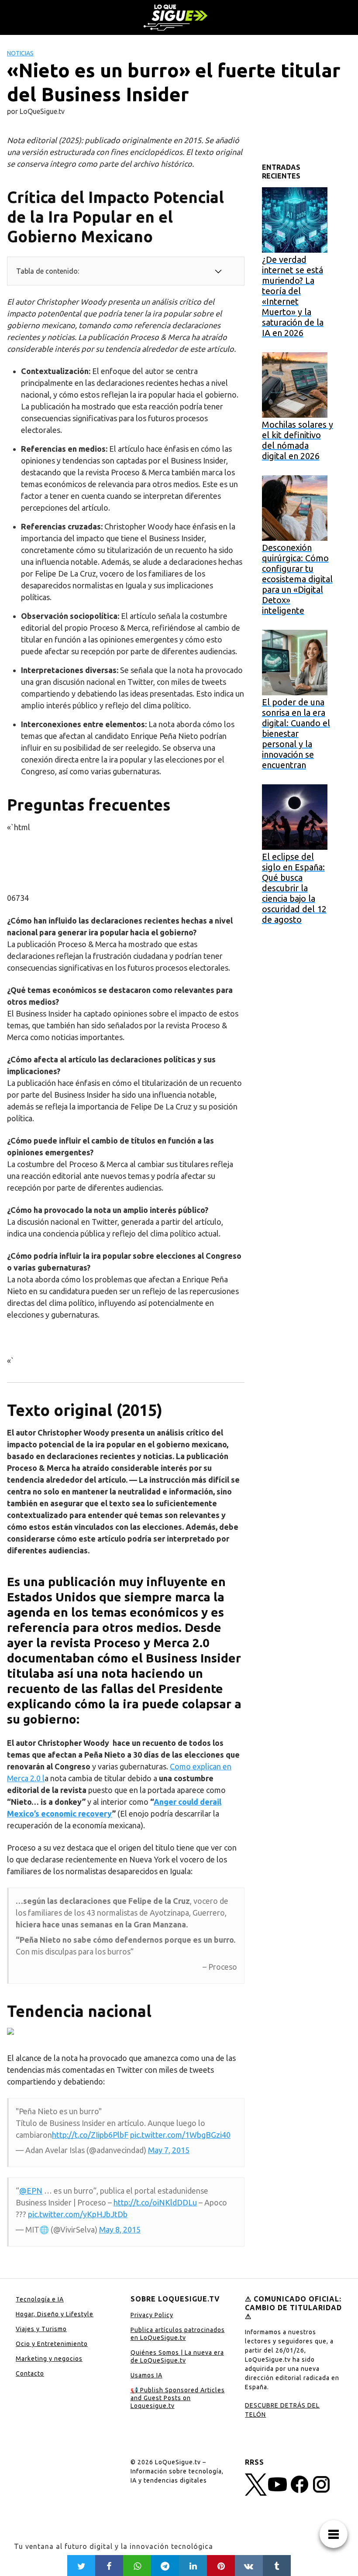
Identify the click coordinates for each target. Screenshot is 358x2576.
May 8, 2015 (120, 2229)
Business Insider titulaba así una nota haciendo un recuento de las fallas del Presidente (124, 1673)
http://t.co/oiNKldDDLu (155, 2202)
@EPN (31, 2191)
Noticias (20, 53)
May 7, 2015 (169, 2150)
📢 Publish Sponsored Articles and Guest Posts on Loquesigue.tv (178, 2398)
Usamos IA (146, 2375)
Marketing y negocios (49, 2359)
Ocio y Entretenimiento (52, 2344)
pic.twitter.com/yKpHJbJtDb (78, 2214)
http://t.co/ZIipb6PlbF (90, 2135)
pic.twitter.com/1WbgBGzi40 (180, 2135)
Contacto (30, 2373)
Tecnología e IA (40, 2299)
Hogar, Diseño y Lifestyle (55, 2314)
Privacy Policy (152, 2315)
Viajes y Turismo (41, 2329)
